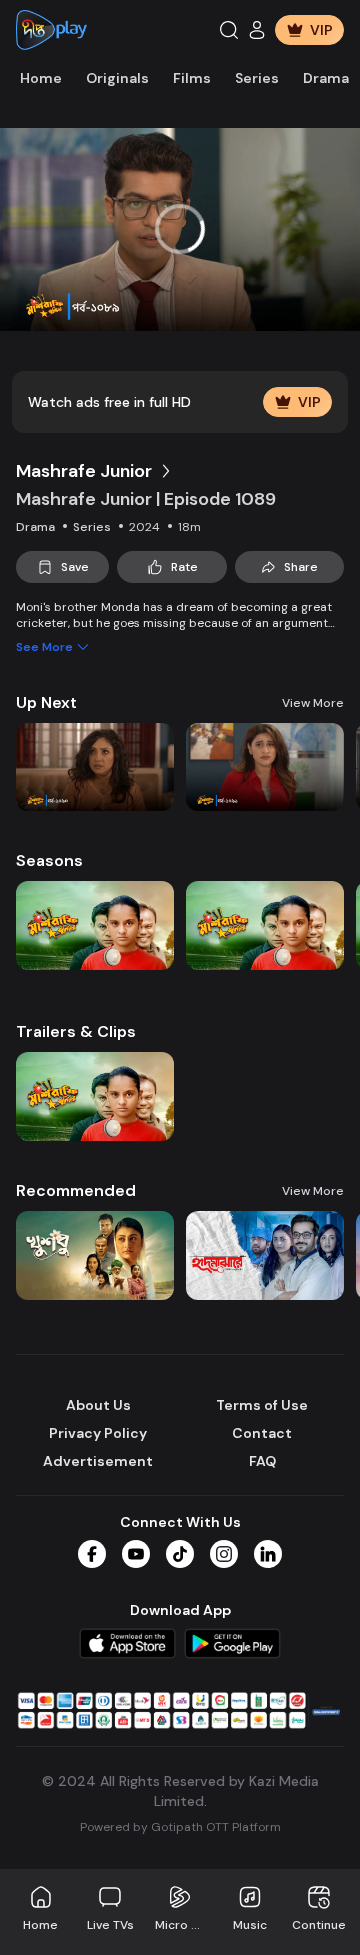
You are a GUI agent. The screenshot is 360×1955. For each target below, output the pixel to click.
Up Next (46, 702)
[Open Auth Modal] (257, 30)
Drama (326, 78)
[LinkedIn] (268, 1554)
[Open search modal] (229, 30)
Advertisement (98, 1461)
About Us (98, 1405)
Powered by (180, 1827)
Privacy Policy (98, 1433)
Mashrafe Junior (84, 471)
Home (41, 78)
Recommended (76, 1190)
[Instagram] (224, 1554)
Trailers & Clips (76, 1031)
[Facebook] (92, 1554)
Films (192, 78)
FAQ (262, 1461)
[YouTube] (136, 1554)
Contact (262, 1433)
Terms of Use (262, 1405)
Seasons (49, 860)
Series (257, 78)
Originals (117, 78)
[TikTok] (180, 1554)
